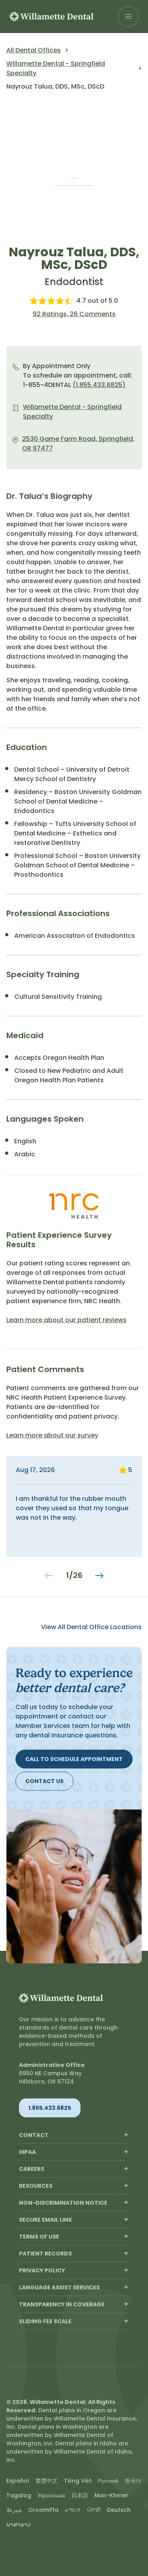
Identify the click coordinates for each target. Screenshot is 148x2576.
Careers (32, 2169)
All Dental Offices (34, 50)
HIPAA (27, 2152)
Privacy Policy (42, 2270)
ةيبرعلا (14, 2510)
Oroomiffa (43, 2510)
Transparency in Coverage (62, 2304)
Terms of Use (39, 2237)
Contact (34, 2135)
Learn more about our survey (52, 1435)
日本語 (80, 2495)
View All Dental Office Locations (91, 1627)
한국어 (133, 2481)
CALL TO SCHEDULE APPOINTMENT (74, 1759)
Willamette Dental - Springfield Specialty (56, 68)
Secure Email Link (46, 2220)
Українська (51, 2495)
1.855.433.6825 (50, 2108)
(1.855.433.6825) (99, 385)
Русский (108, 2481)
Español (18, 2481)
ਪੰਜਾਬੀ (94, 2510)
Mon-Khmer (111, 2495)
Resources (36, 2186)
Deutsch (119, 2510)
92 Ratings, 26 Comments (74, 314)
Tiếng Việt (78, 2481)
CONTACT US (44, 1781)
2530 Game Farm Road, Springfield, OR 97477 (78, 444)
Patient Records (45, 2254)
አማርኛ (73, 2510)
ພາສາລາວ (19, 2524)
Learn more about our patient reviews (67, 1320)
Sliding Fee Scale (45, 2321)
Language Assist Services (59, 2287)
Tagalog (19, 2495)
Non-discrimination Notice (63, 2203)
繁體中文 (47, 2481)
